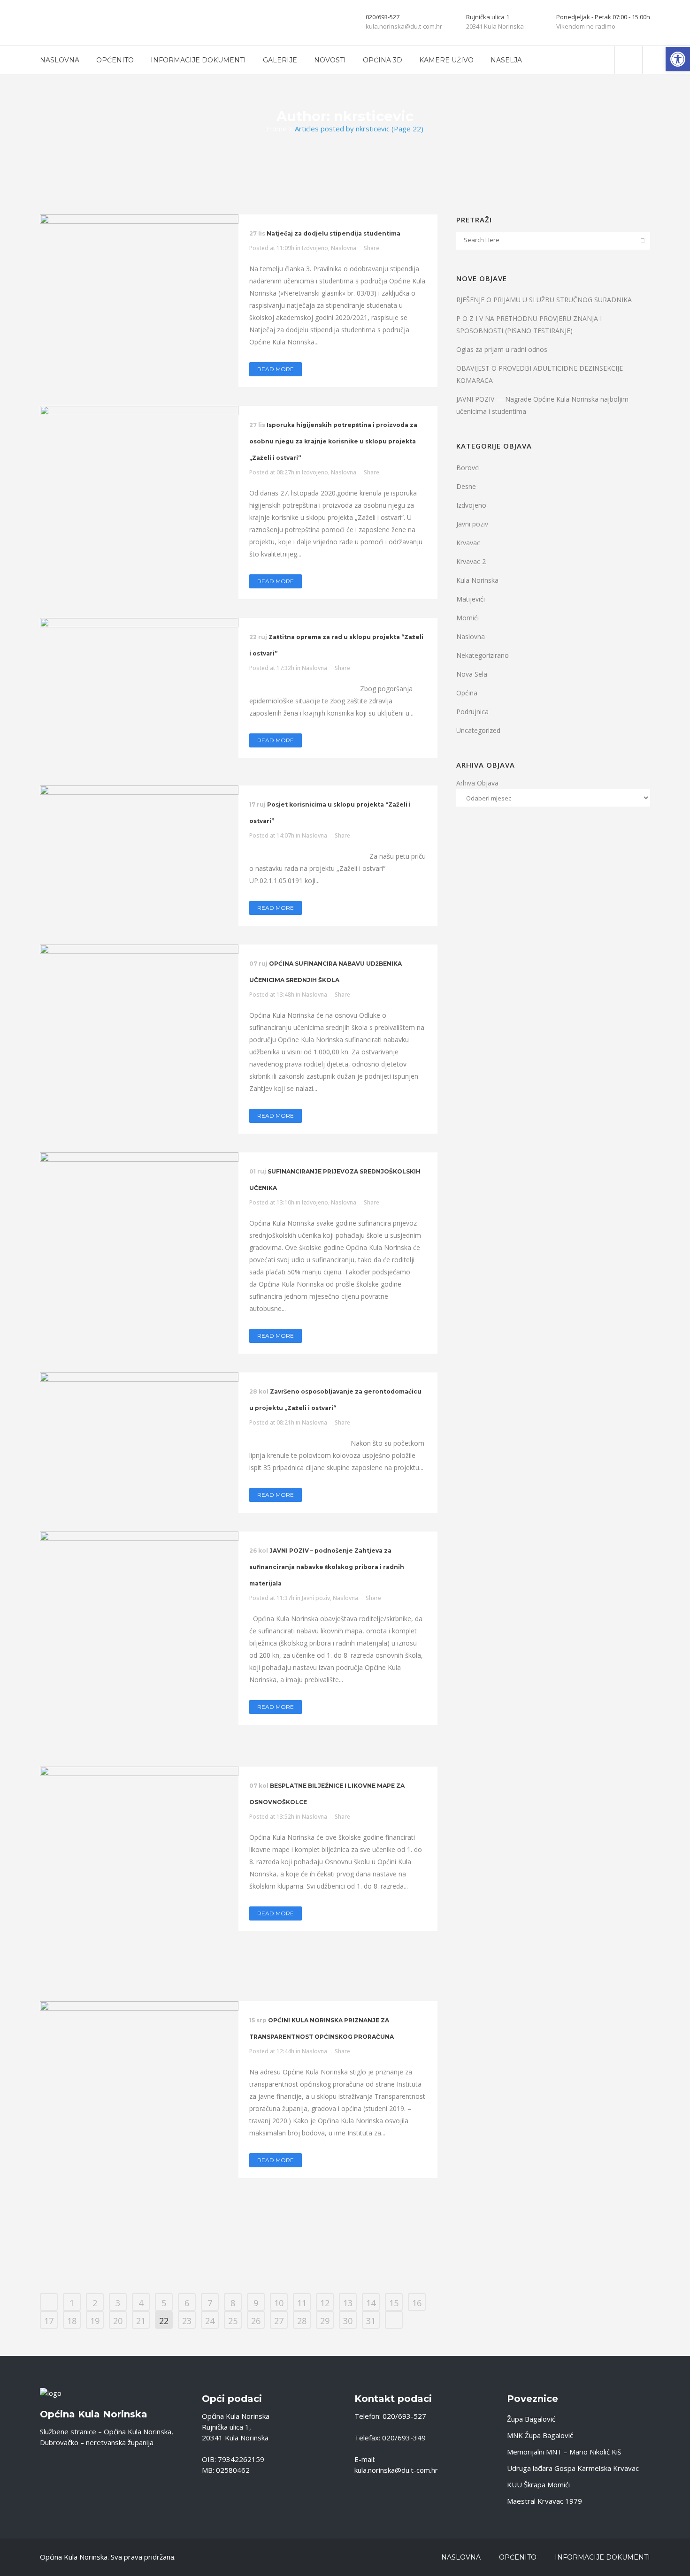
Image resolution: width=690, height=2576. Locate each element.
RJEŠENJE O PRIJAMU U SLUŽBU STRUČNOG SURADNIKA (544, 300)
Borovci (468, 468)
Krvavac (468, 543)
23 (187, 2321)
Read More (276, 369)
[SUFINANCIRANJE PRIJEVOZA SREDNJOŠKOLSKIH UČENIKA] (139, 1225)
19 (95, 2321)
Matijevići (471, 599)
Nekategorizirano (483, 655)
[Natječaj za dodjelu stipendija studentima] (139, 261)
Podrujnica (472, 712)
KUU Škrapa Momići (538, 2485)
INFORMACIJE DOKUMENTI (602, 2557)
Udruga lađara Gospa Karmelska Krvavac (573, 2468)
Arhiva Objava (477, 783)
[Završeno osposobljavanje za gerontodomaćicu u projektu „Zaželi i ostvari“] (139, 1416)
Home (277, 129)
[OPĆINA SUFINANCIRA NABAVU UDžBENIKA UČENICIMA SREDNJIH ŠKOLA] (139, 1000)
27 (279, 2321)
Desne (466, 486)
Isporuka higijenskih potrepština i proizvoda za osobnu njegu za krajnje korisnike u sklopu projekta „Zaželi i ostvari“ (333, 441)
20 (118, 2321)
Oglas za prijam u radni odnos (502, 349)
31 (371, 2321)
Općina (467, 693)
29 (325, 2321)
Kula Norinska (477, 580)
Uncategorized (478, 730)
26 (256, 2321)
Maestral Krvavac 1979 (544, 2501)
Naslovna (344, 248)
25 (233, 2321)
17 (49, 2321)
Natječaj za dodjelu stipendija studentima (333, 233)
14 (371, 2303)
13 (348, 2303)
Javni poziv (316, 1598)
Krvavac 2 (471, 561)
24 (210, 2321)
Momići (468, 618)
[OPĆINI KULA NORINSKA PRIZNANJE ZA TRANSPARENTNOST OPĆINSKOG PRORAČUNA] (139, 2138)
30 (348, 2321)
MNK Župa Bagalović (540, 2435)
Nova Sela (472, 674)
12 (325, 2303)
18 (72, 2321)
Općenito (518, 2557)
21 (141, 2321)
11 (302, 2303)
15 (394, 2303)
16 (417, 2303)
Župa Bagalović (531, 2419)
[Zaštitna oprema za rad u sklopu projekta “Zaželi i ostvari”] (139, 692)
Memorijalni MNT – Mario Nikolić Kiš (564, 2452)
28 (302, 2321)
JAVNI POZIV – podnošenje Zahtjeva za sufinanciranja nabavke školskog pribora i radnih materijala (327, 1567)
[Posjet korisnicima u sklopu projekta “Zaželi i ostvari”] (139, 829)
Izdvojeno (315, 248)
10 (279, 2303)
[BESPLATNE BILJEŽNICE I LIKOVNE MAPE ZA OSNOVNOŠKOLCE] (139, 1875)
